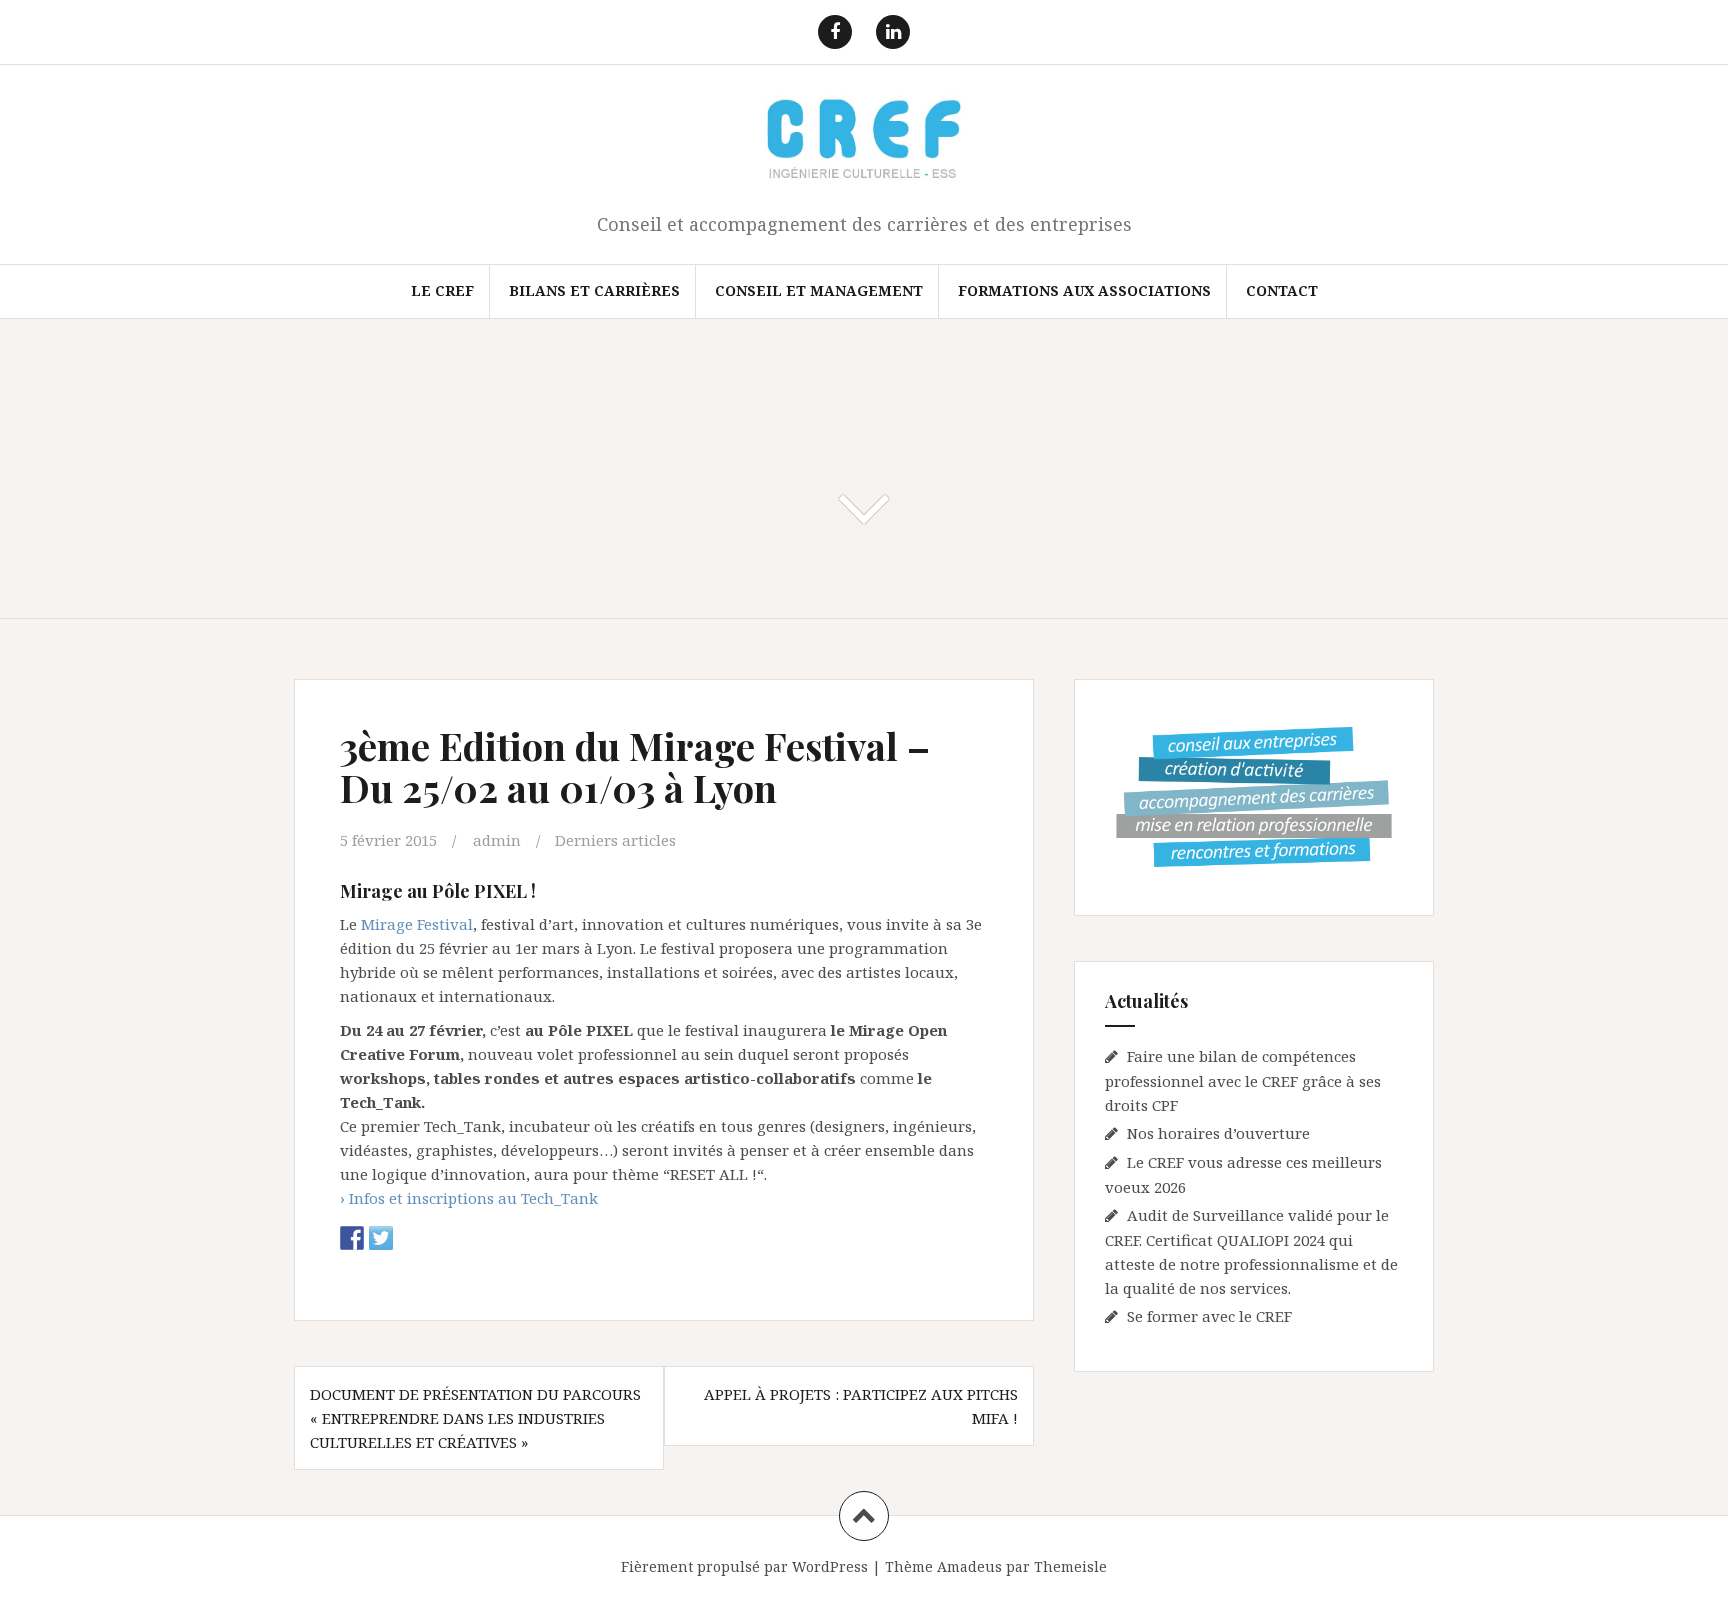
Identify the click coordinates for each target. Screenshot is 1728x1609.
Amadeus (969, 1566)
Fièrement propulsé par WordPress (744, 1566)
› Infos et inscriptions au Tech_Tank (469, 1198)
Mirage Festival (417, 924)
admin (497, 840)
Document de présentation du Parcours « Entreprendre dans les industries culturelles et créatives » (475, 1418)
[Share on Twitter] (381, 1238)
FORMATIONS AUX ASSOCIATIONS (1084, 290)
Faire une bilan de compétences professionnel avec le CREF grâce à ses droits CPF (1243, 1080)
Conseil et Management (819, 290)
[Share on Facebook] (352, 1238)
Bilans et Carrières (594, 290)
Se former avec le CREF (1209, 1316)
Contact (1282, 290)
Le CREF (442, 290)
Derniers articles (615, 840)
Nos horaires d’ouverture (1218, 1133)
